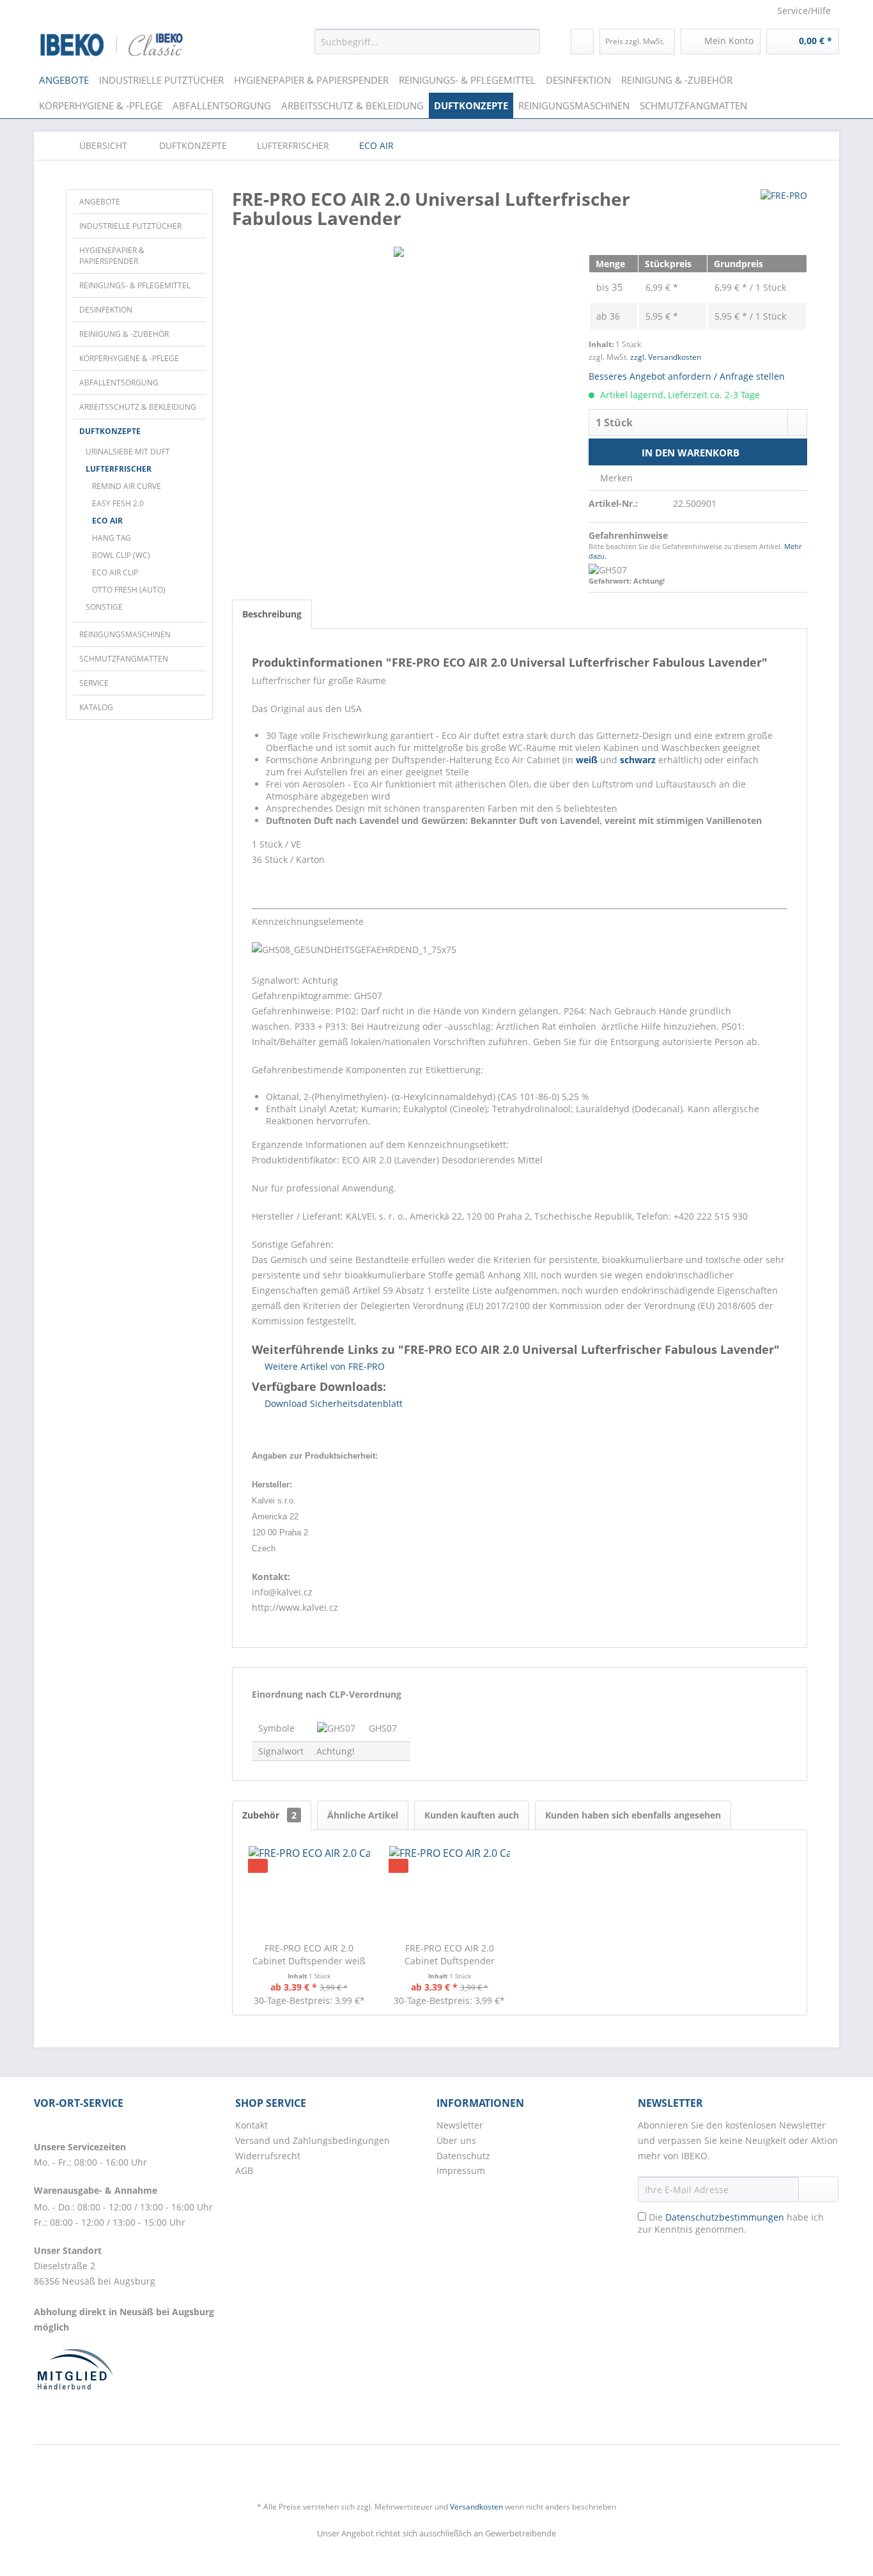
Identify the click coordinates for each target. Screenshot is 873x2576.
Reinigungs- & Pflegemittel (135, 285)
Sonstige (104, 607)
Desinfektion (106, 310)
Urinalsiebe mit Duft (128, 452)
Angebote (100, 202)
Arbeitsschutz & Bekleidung (138, 407)
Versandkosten (476, 2507)
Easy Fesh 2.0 (118, 503)
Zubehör (269, 1815)
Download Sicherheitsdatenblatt (332, 1403)
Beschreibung (272, 614)
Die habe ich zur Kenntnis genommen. (731, 2223)
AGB (244, 2170)
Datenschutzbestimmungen (725, 2217)
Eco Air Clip (115, 572)
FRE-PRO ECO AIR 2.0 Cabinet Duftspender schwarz (450, 1955)
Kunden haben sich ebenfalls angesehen (633, 1815)
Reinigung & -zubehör (124, 334)
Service (94, 683)
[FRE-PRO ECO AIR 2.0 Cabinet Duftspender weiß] (309, 1891)
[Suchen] (528, 42)
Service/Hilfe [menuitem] (804, 11)
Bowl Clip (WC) (121, 555)
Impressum (461, 2170)
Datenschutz (463, 2156)
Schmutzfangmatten (124, 659)
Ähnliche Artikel (363, 1815)
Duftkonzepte (110, 431)
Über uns (456, 2140)
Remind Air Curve (127, 486)
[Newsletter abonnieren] (818, 2189)
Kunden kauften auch (472, 1815)
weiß (587, 760)
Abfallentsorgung (119, 383)
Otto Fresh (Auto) (129, 590)
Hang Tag (112, 538)
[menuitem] (427, 42)
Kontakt (251, 2125)
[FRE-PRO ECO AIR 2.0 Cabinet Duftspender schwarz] (450, 1891)
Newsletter (460, 2125)
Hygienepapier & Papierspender (112, 256)
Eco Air (107, 521)
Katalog (96, 707)
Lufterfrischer (119, 469)
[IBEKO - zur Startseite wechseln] (112, 45)
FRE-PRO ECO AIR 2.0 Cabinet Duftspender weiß (309, 1954)
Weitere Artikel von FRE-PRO (323, 1366)
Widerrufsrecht (268, 2156)
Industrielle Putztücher (130, 226)
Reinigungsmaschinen (125, 634)
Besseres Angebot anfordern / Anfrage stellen (687, 376)
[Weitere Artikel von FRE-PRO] (784, 212)
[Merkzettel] (582, 42)
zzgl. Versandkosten (666, 357)
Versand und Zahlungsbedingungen (313, 2140)
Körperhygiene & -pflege (129, 358)
